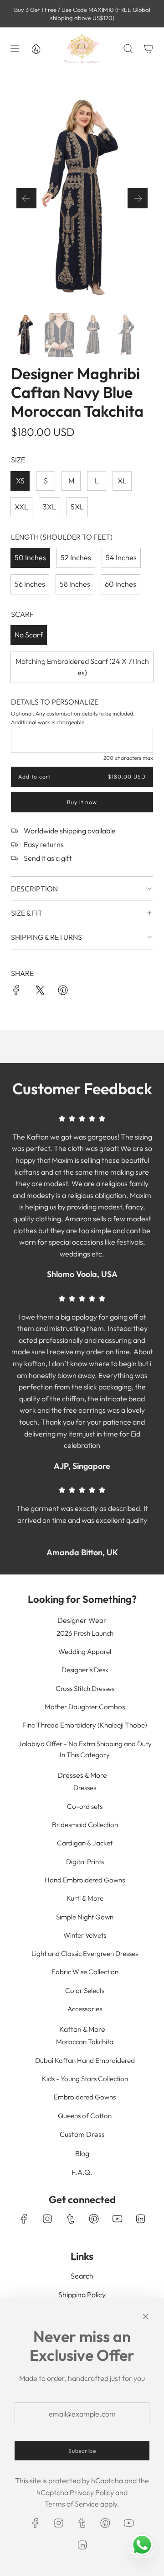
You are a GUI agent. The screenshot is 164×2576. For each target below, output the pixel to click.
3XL (49, 507)
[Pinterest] (94, 2219)
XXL (21, 507)
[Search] (128, 48)
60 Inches (120, 584)
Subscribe (82, 2451)
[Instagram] (47, 2219)
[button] (26, 198)
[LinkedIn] (140, 2219)
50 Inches (30, 557)
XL (122, 481)
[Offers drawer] (36, 48)
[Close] (146, 2316)
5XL (77, 507)
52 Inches (76, 557)
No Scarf (29, 635)
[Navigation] (14, 48)
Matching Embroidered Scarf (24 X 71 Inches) (82, 667)
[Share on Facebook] (16, 992)
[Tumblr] (71, 2219)
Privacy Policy (92, 2492)
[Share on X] (40, 992)
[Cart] (148, 48)
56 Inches (30, 584)
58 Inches (75, 584)
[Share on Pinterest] (63, 992)
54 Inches (121, 557)
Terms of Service (72, 2504)
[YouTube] (117, 2219)
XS (20, 481)
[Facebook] (24, 2219)
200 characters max (128, 758)
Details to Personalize (55, 702)
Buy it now (82, 802)
